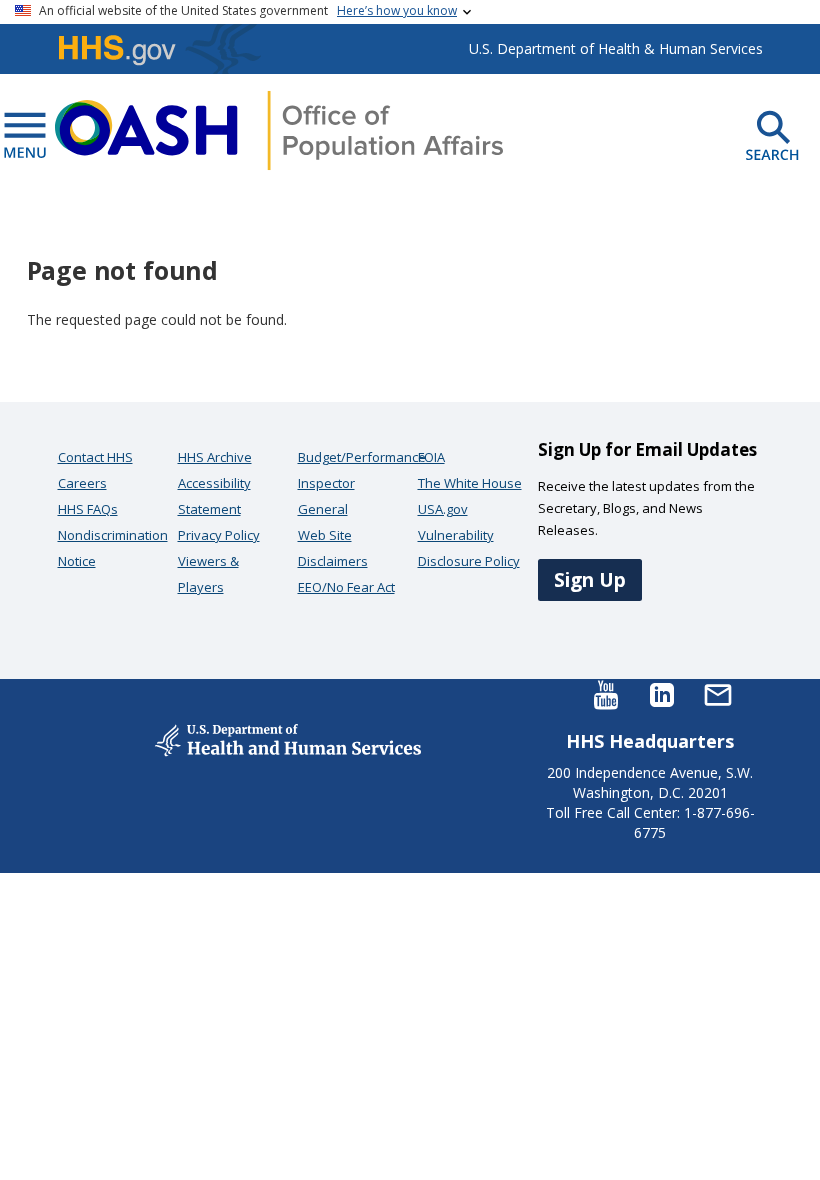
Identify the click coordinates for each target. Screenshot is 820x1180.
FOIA (431, 457)
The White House (470, 483)
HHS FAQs (88, 509)
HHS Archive (215, 457)
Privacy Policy (219, 535)
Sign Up (590, 579)
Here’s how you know (397, 10)
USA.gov (443, 509)
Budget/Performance (362, 457)
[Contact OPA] (718, 693)
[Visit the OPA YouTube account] (606, 693)
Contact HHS (95, 457)
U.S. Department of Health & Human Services (616, 48)
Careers (82, 483)
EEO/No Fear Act (346, 587)
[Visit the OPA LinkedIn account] (662, 693)
